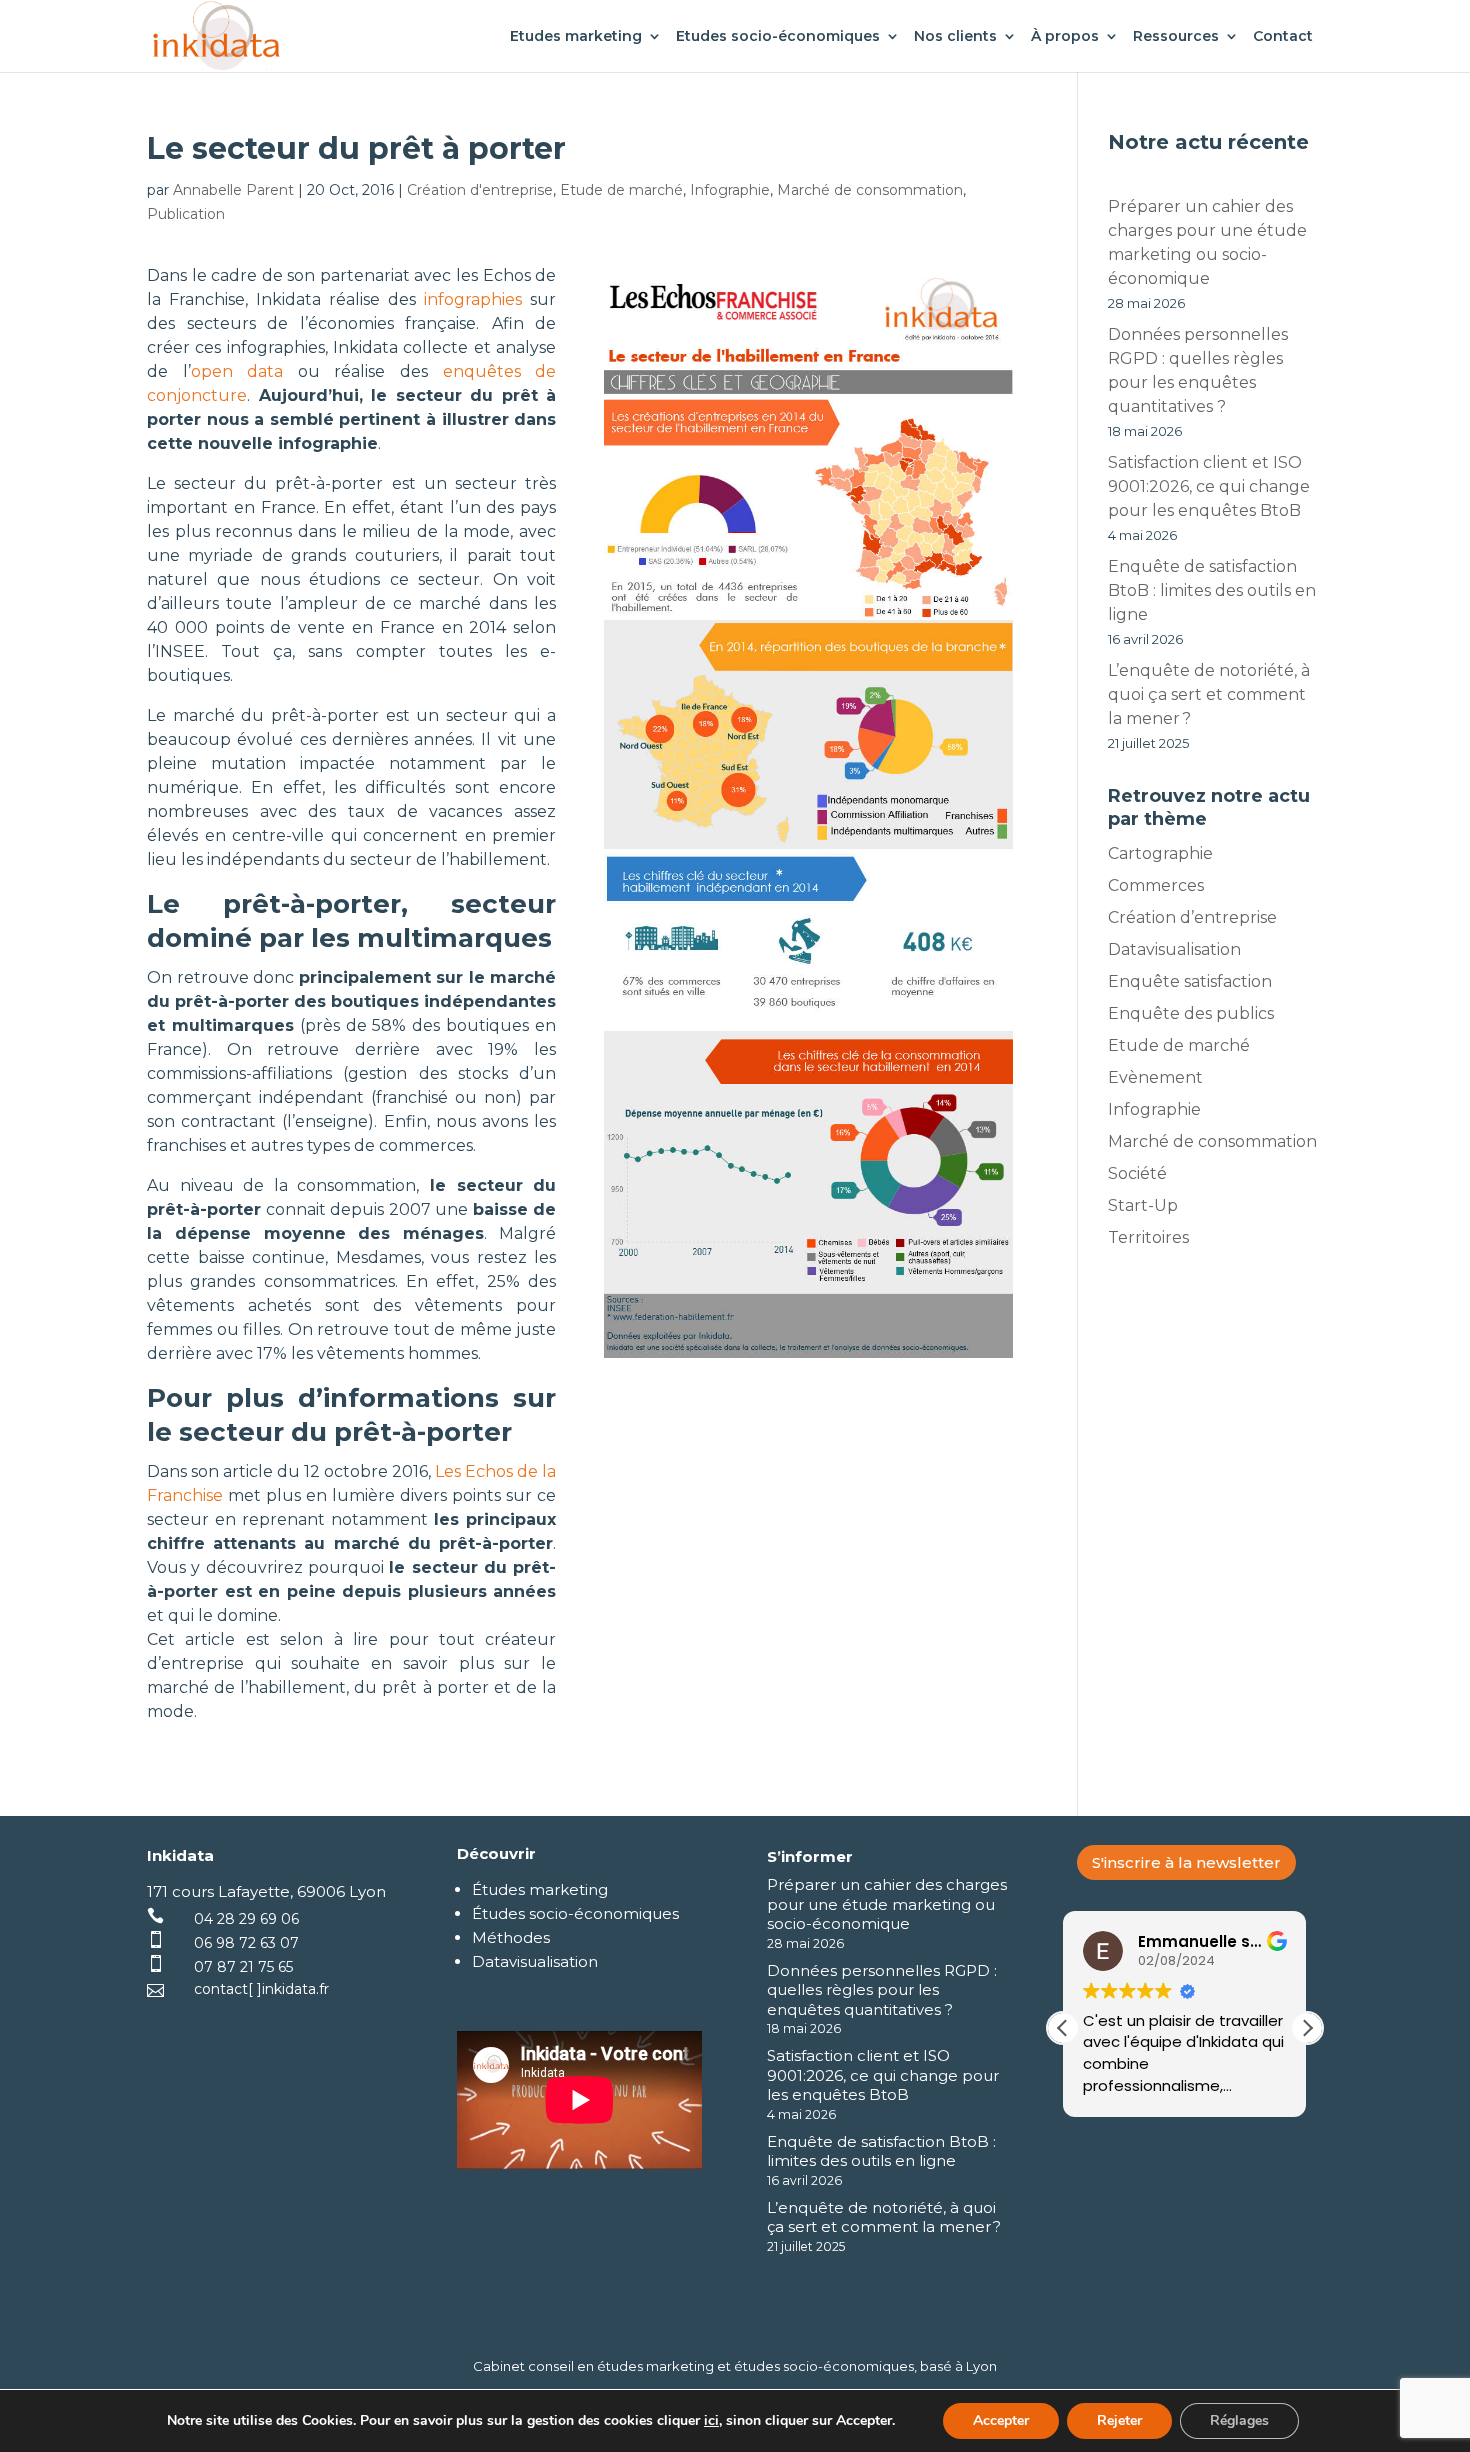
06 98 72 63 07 (246, 1943)
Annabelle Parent (233, 190)
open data (237, 371)
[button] (1307, 2028)
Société (1137, 1173)
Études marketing (540, 1889)
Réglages (1239, 2420)
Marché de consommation (870, 190)
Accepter (1001, 2420)
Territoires (1148, 1237)
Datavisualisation (1174, 949)
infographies (473, 299)
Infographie (730, 190)
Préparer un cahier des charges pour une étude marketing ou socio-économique (887, 1904)
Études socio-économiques (575, 1913)
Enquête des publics (1191, 1013)
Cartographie (1160, 853)
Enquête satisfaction (1190, 981)
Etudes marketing (576, 37)
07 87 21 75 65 (243, 1967)
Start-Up (1143, 1205)
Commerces (1156, 885)
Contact (1283, 37)
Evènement (1155, 1077)
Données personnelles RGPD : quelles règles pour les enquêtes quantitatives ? (882, 1990)
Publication (186, 214)
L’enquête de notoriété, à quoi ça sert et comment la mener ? (1209, 694)
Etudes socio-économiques (778, 37)
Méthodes (511, 1937)
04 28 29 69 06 (246, 1919)
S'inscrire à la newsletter (1186, 1862)
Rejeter (1119, 2420)
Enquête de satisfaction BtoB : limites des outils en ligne (1212, 590)
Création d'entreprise (480, 190)
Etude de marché (621, 190)
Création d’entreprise (1192, 917)
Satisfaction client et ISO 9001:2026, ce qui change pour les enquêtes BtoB (1209, 486)
